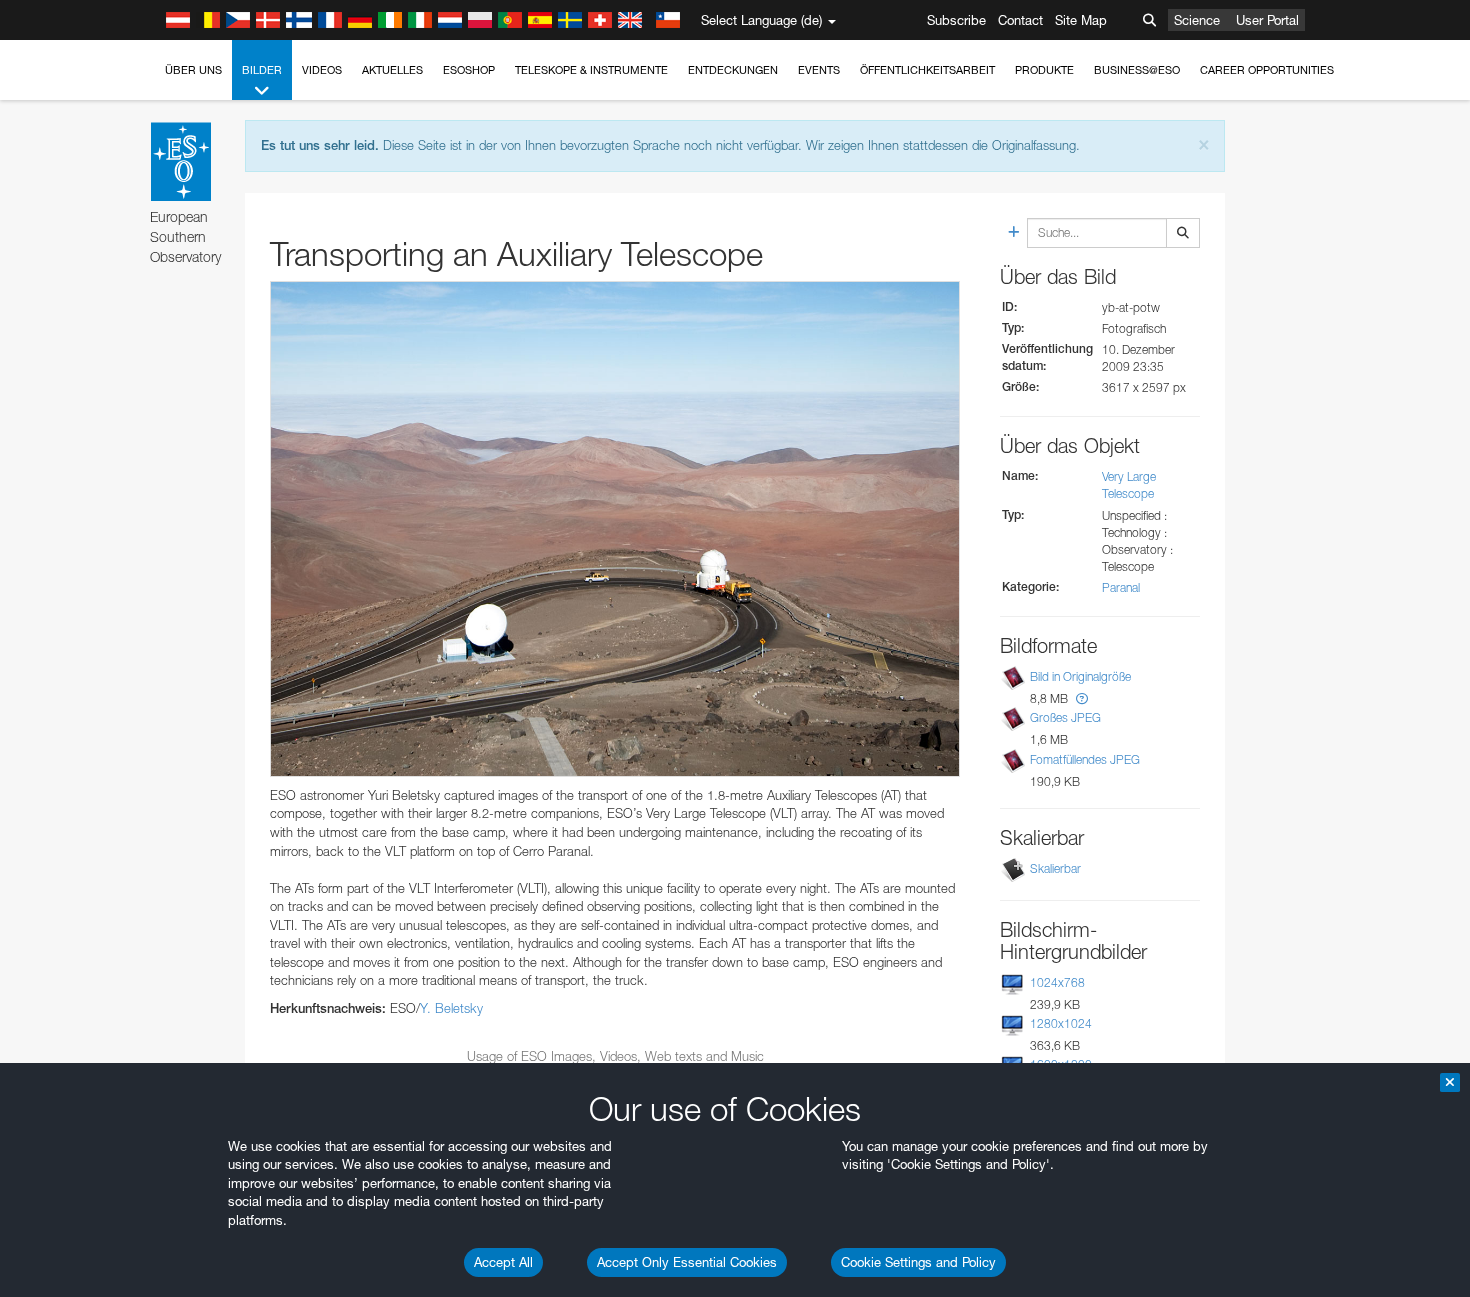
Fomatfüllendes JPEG (1085, 759)
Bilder (262, 70)
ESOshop (469, 70)
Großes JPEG (1065, 717)
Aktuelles (392, 70)
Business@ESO (1137, 70)
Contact (1020, 20)
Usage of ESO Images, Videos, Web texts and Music (615, 1056)
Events (819, 70)
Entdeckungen (733, 70)
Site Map (1081, 20)
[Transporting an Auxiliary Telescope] (615, 529)
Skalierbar (1055, 868)
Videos (322, 70)
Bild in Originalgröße (1080, 676)
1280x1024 (1061, 1023)
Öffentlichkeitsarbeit (927, 70)
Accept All (503, 1262)
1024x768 (1057, 982)
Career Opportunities (1267, 70)
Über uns (193, 70)
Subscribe (956, 20)
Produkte (1044, 70)
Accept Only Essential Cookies (687, 1262)
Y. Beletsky (451, 1008)
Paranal (1121, 587)
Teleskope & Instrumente (591, 70)
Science (1197, 20)
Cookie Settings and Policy (918, 1262)
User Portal (1267, 20)
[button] (1082, 698)
